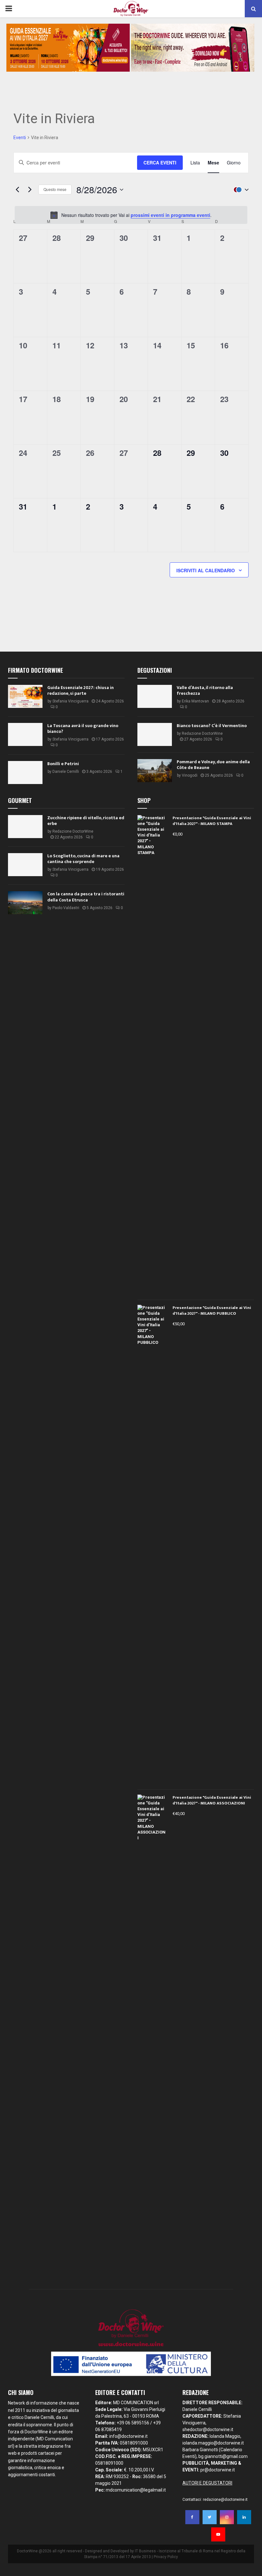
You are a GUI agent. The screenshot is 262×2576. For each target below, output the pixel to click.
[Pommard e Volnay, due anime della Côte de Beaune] (155, 771)
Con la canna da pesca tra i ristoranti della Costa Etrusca (86, 897)
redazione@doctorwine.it (225, 2500)
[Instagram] (227, 2517)
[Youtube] (218, 2534)
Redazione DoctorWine (202, 733)
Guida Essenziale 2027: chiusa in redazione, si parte (81, 690)
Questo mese (55, 189)
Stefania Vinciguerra (70, 701)
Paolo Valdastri (66, 908)
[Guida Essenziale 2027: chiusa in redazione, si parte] (25, 696)
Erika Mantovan (195, 701)
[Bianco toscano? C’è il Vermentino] (155, 734)
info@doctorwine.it (128, 2436)
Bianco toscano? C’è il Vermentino (212, 726)
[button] (240, 190)
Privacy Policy (166, 2557)
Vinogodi (190, 775)
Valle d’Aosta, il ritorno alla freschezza (205, 690)
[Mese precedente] (17, 190)
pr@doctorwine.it (218, 2470)
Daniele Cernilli (66, 772)
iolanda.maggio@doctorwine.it (213, 2443)
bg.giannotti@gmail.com (223, 2456)
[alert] (131, 215)
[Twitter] (210, 2517)
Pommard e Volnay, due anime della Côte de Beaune (213, 765)
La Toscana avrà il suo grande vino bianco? (83, 729)
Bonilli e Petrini (63, 764)
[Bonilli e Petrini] (25, 773)
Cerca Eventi (160, 162)
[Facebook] (192, 2517)
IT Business (145, 2551)
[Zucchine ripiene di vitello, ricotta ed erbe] (25, 827)
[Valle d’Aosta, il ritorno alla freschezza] (155, 696)
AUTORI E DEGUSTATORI (207, 2483)
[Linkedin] (244, 2517)
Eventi (20, 138)
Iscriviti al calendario (206, 570)
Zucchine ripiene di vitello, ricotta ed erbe (86, 821)
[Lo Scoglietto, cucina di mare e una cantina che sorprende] (25, 865)
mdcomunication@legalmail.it (136, 2490)
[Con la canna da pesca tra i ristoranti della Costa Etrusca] (25, 903)
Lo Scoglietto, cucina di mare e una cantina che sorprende (83, 859)
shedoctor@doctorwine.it (208, 2429)
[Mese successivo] (30, 190)
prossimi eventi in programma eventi (170, 215)
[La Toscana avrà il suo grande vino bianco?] (25, 734)
